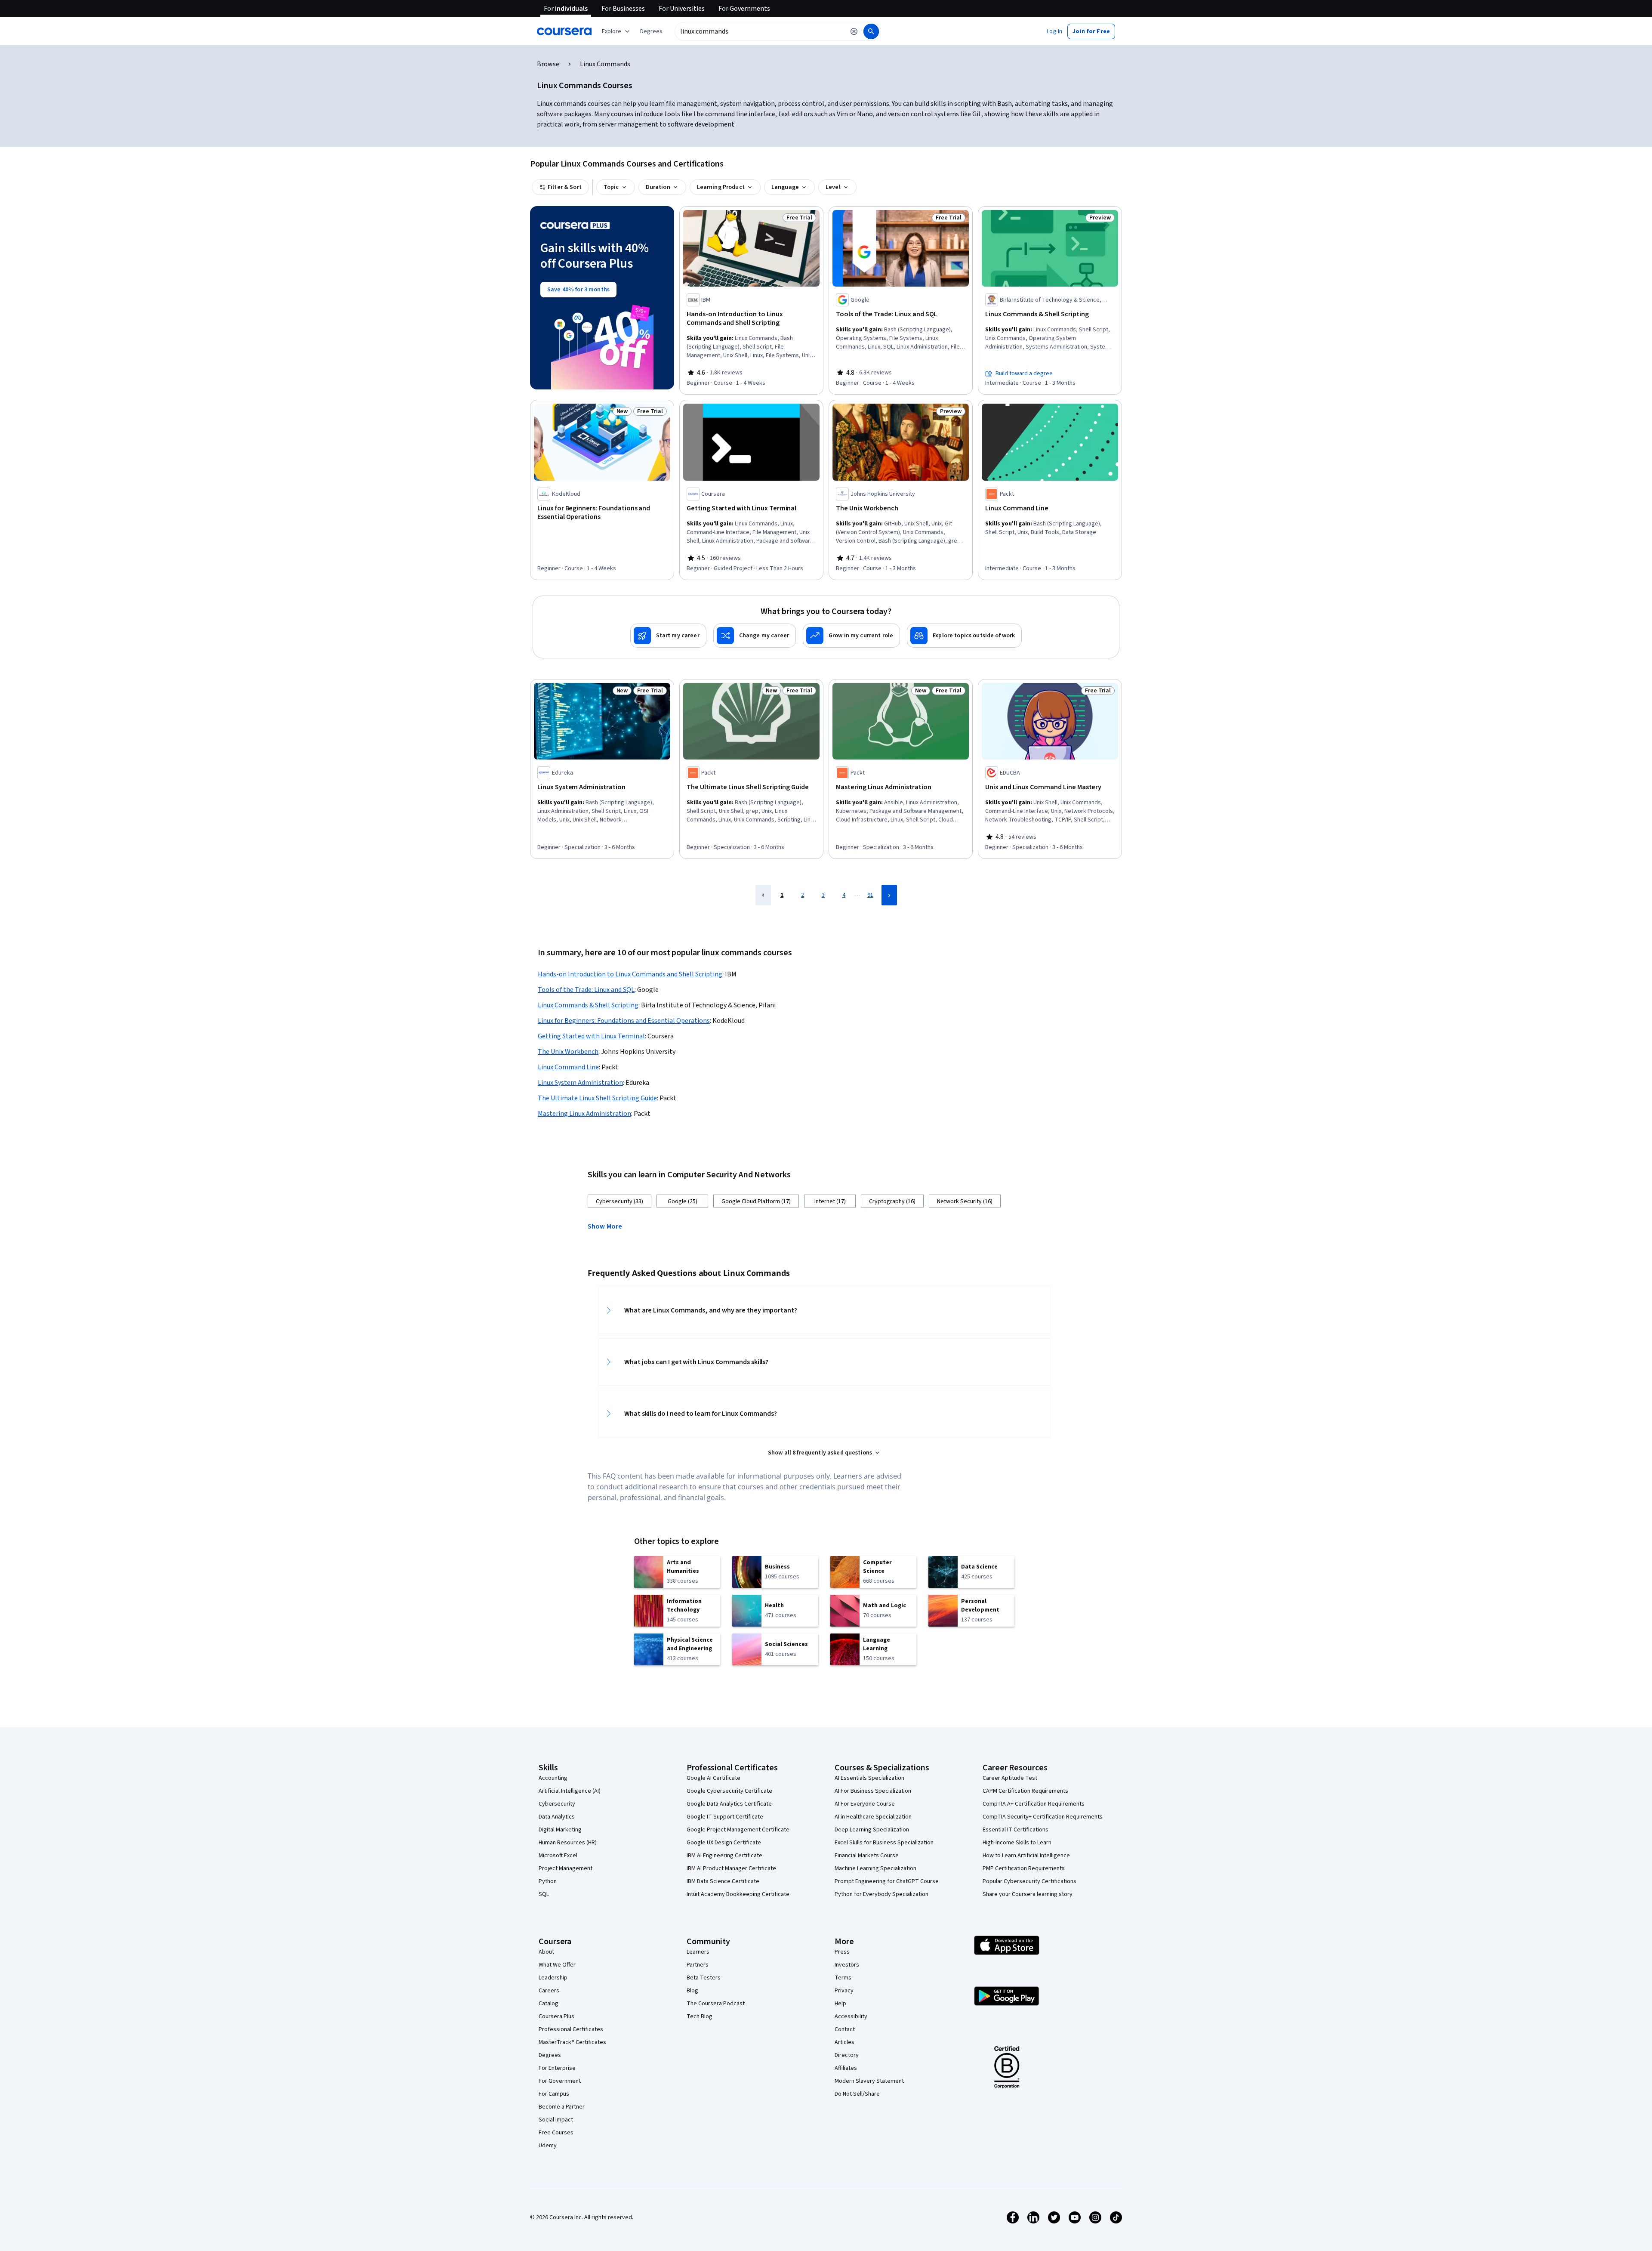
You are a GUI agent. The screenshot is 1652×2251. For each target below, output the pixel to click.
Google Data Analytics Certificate (729, 1804)
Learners (698, 1952)
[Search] (871, 31)
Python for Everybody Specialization (881, 1894)
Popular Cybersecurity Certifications (1029, 1881)
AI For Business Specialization (873, 1791)
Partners (698, 1965)
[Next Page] (889, 895)
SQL (544, 1894)
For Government (560, 2081)
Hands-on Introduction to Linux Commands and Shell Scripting (630, 974)
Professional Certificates (571, 2029)
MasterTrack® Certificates (572, 2042)
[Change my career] (755, 636)
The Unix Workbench (568, 1052)
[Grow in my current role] (851, 636)
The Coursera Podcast (716, 2004)
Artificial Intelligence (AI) (570, 1791)
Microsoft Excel (558, 1856)
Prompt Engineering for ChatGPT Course (887, 1881)
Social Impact (556, 2120)
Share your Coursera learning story (1028, 1894)
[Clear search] (854, 31)
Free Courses (556, 2133)
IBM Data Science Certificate (723, 1881)
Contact (845, 2029)
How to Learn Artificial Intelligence (1026, 1856)
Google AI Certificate (714, 1778)
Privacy (844, 1991)
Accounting (553, 1778)
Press (842, 1952)
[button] (651, 31)
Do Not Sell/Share (857, 2094)
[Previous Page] (763, 895)
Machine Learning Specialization (875, 1868)
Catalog (549, 2004)
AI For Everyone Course (865, 1804)
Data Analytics (557, 1817)
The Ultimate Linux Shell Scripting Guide (597, 1098)
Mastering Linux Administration (584, 1114)
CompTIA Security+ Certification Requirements (1043, 1817)
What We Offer (557, 1965)
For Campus (554, 2094)
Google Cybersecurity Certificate (729, 1791)
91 (870, 895)
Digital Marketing (560, 1830)
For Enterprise (557, 2068)
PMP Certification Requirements (1024, 1868)
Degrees (550, 2055)
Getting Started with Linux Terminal (591, 1036)
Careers (549, 1991)
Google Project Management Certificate (738, 1830)
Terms (843, 1978)
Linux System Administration (580, 1083)
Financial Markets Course (867, 1856)
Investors (847, 1965)
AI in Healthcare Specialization (873, 1817)
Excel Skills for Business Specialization (884, 1843)
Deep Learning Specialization (872, 1830)
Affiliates (846, 2068)
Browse (548, 64)
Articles (844, 2042)
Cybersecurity (557, 1804)
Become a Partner (562, 2107)
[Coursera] (564, 31)
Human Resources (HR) (568, 1843)
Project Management (566, 1868)
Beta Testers (704, 1978)
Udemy (548, 2146)
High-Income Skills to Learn (1017, 1843)
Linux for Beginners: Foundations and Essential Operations (624, 1021)
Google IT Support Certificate (725, 1817)
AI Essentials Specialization (869, 1778)
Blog (692, 1991)
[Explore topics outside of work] (964, 636)
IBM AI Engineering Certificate (724, 1856)
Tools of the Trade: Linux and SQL (586, 990)
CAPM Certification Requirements (1025, 1791)
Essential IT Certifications (1016, 1830)
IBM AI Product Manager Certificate (731, 1868)
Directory (847, 2055)
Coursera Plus (556, 2016)
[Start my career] (668, 636)
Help (840, 2004)
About (546, 1952)
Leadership (553, 1978)
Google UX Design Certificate (724, 1843)
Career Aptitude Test (1010, 1778)
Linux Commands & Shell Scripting (588, 1005)
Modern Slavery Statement (869, 2081)
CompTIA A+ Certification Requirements (1034, 1804)
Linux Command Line (568, 1067)
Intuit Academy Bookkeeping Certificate (738, 1894)
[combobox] (760, 31)
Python (548, 1881)
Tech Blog (700, 2016)
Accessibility (851, 2016)
